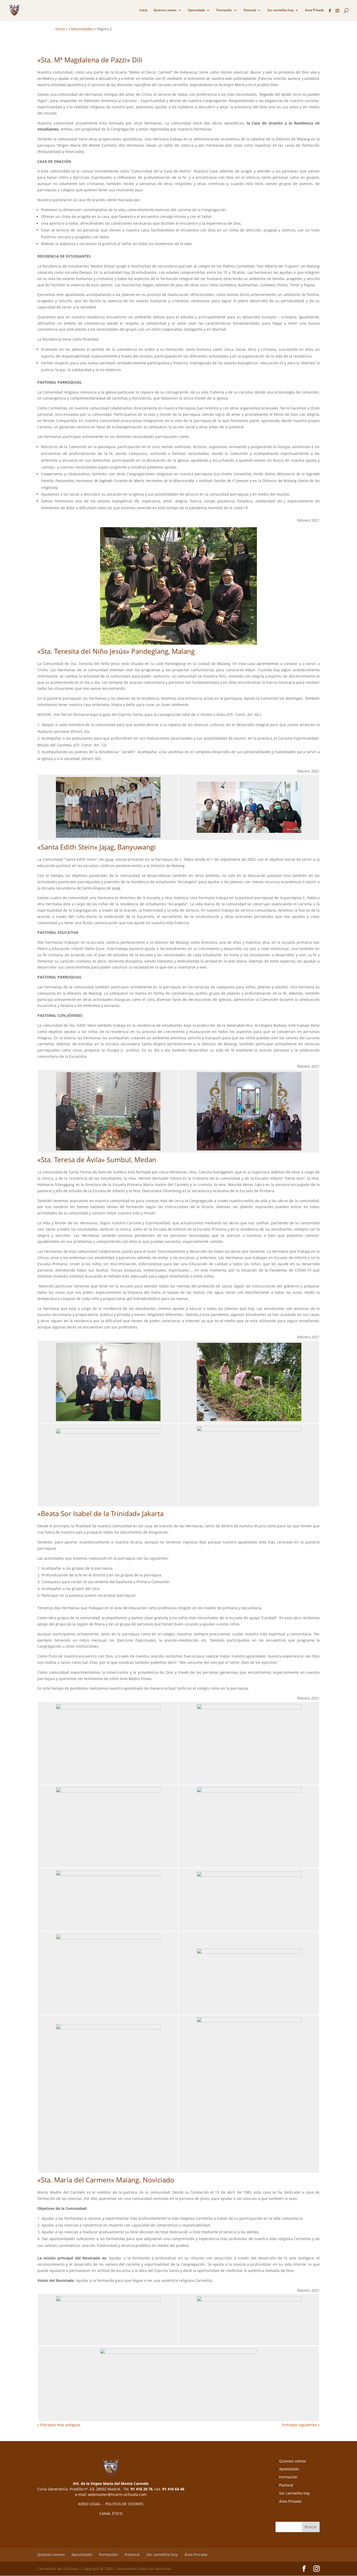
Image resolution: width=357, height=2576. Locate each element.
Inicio (143, 10)
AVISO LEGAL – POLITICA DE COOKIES (111, 2504)
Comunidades (81, 29)
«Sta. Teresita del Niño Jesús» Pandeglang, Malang (116, 651)
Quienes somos (165, 10)
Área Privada (290, 2501)
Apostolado (197, 10)
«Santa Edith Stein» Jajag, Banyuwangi (97, 847)
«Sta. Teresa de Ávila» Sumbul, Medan (97, 1160)
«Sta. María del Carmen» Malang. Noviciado (106, 2180)
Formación (224, 10)
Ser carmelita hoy (280, 10)
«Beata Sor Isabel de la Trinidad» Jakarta (100, 1513)
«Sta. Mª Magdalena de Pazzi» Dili (90, 60)
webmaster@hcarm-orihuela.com (117, 2494)
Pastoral (250, 10)
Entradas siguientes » (301, 2425)
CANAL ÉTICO (111, 2513)
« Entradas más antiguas (59, 2425)
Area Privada (314, 10)
